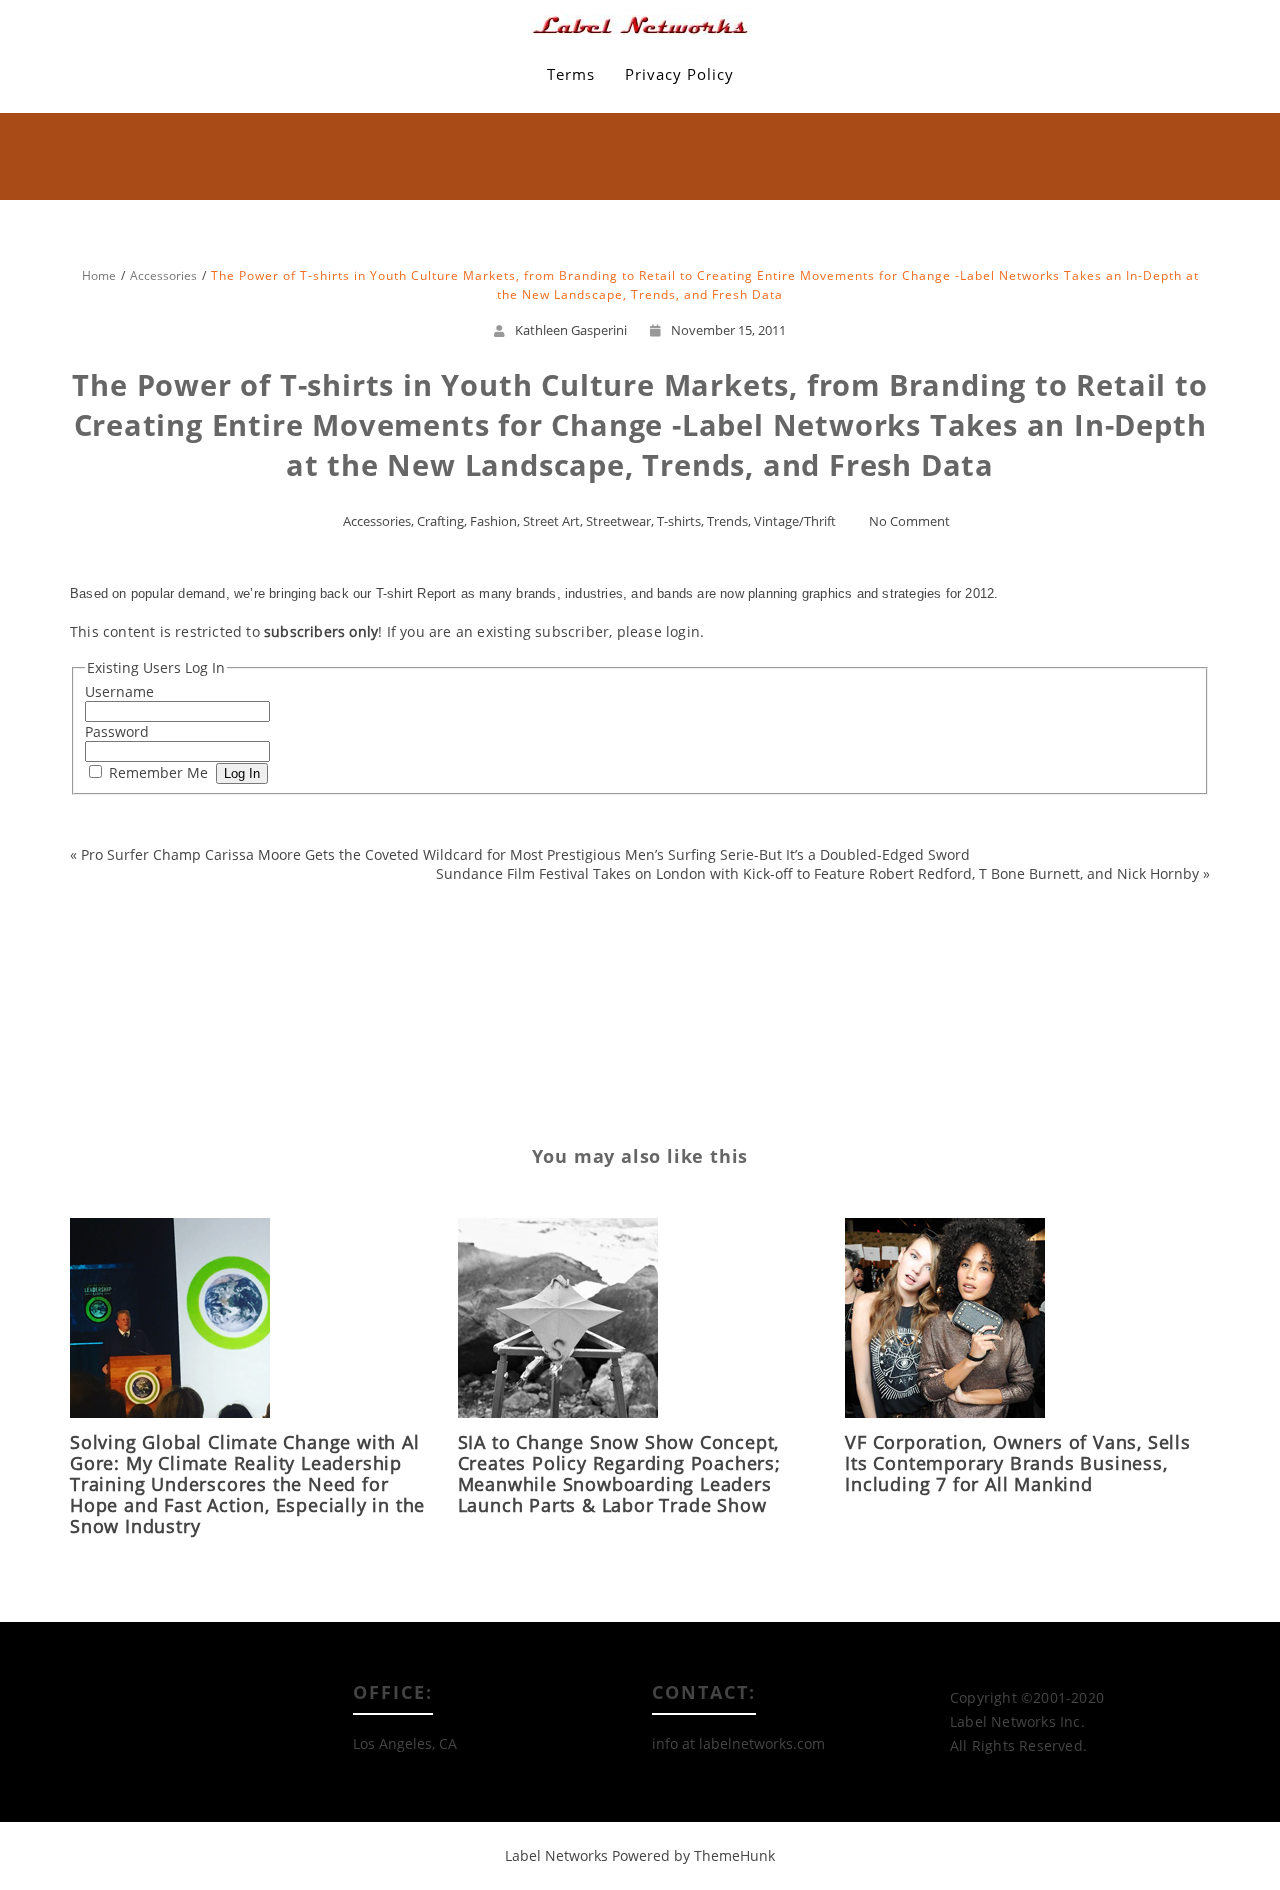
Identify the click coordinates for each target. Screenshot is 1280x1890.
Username (119, 691)
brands (225, 880)
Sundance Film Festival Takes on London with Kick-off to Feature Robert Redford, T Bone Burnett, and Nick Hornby (817, 873)
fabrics (401, 880)
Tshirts (237, 1012)
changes (285, 880)
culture (345, 880)
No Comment (909, 521)
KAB (409, 913)
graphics (236, 913)
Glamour (170, 913)
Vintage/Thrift (795, 521)
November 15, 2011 (728, 330)
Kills (118, 946)
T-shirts (679, 521)
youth (282, 1045)
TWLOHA (298, 1012)
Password (117, 731)
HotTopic (302, 913)
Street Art (551, 521)
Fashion (493, 521)
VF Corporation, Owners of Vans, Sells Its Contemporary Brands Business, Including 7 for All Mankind (1018, 1463)
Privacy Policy (679, 74)
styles (327, 979)
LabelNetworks (234, 946)
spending (268, 979)
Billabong (163, 880)
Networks (372, 946)
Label (161, 946)
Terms (571, 74)
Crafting (440, 521)
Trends (727, 521)
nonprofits (133, 979)
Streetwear (618, 521)
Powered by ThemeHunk (693, 1855)
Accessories (377, 521)
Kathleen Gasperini (571, 330)
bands (103, 880)
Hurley (362, 913)
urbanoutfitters (382, 1012)
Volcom (229, 1045)
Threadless (114, 1012)
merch (311, 946)
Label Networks (556, 1855)
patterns (202, 979)
